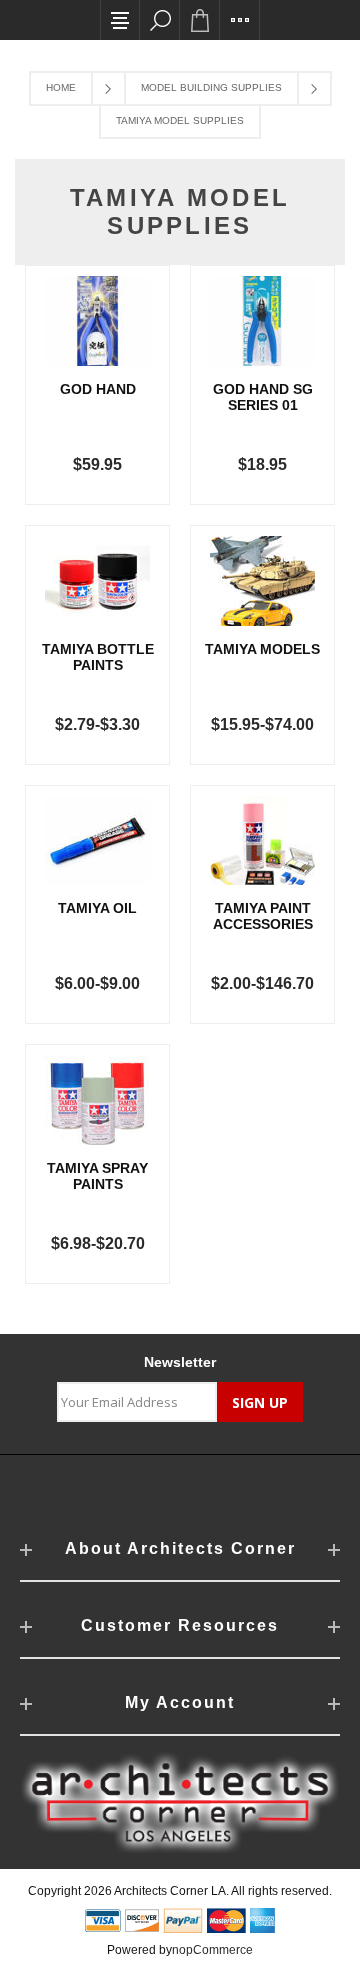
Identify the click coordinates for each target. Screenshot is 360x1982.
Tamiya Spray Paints (97, 1176)
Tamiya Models (262, 649)
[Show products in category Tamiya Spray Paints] (97, 1100)
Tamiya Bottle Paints (98, 657)
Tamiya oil (97, 908)
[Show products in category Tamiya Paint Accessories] (262, 841)
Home (61, 87)
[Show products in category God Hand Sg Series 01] (262, 321)
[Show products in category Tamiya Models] (262, 581)
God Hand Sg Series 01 (263, 397)
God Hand (98, 389)
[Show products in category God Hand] (97, 321)
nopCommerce (212, 1950)
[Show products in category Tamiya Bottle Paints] (97, 581)
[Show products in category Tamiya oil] (97, 841)
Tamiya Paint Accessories (263, 916)
